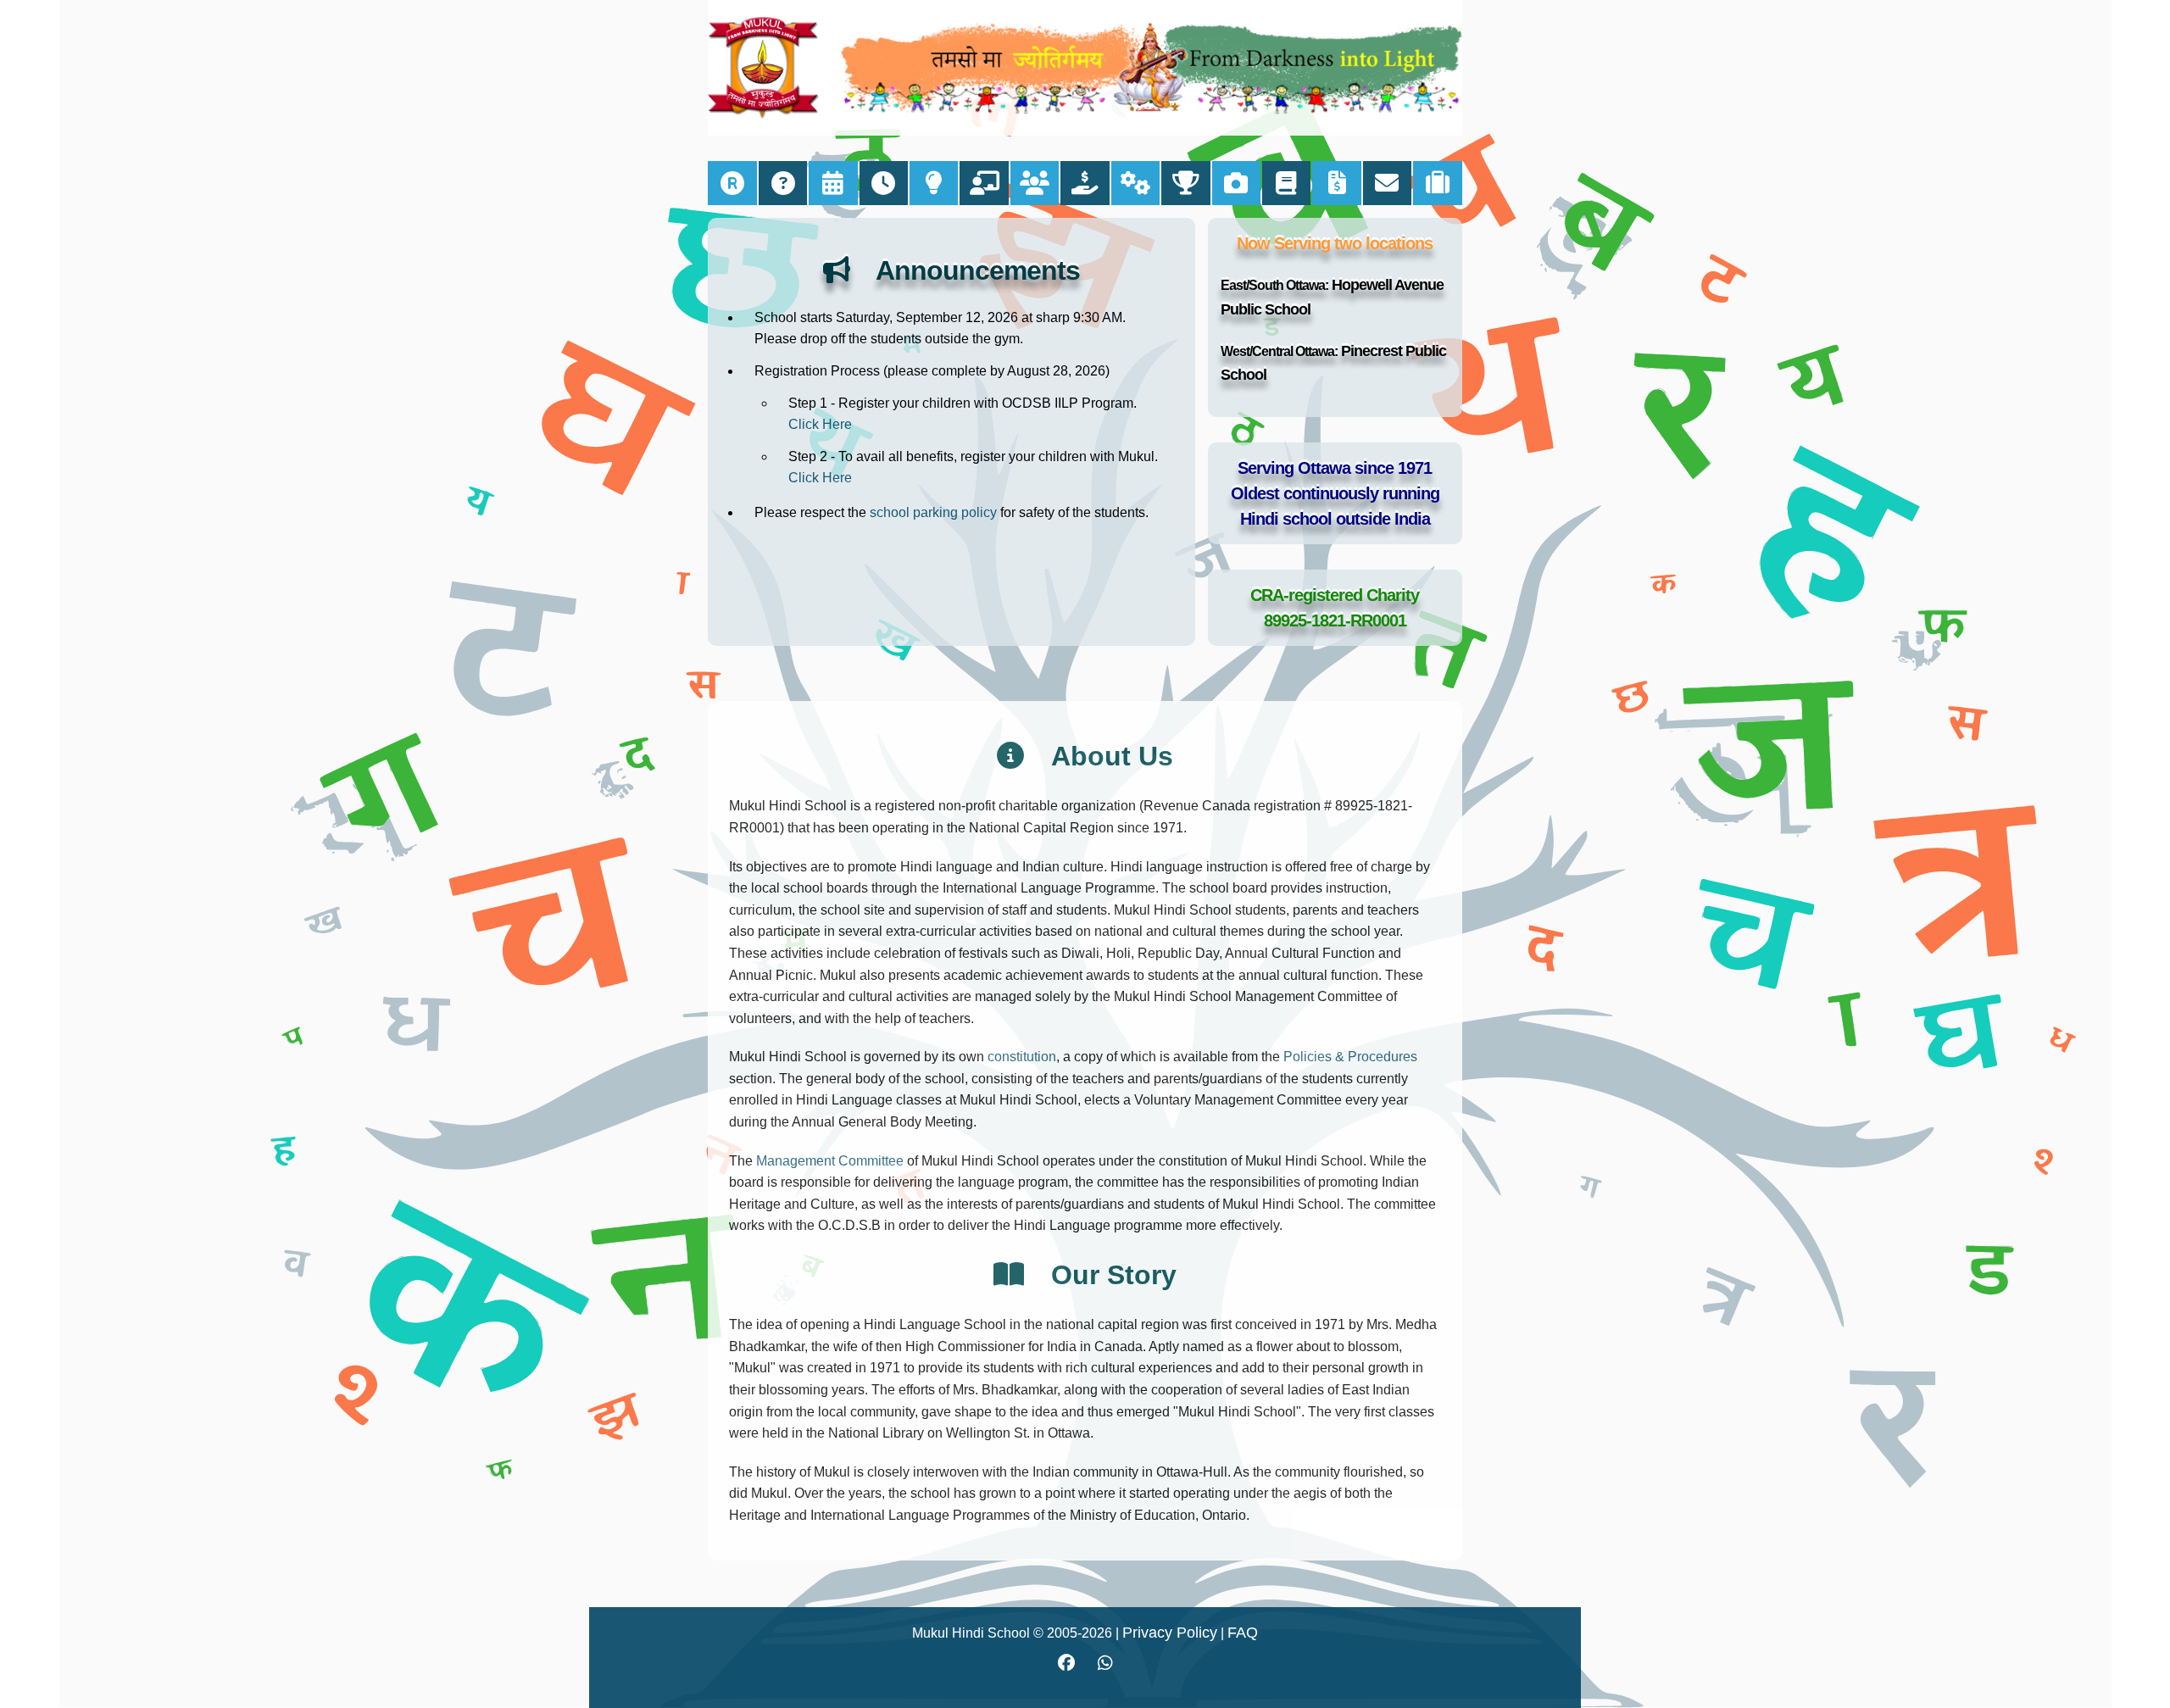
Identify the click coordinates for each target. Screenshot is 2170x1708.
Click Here (820, 424)
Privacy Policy (1170, 1633)
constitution (1022, 1057)
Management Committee (830, 1161)
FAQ (1243, 1633)
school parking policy (933, 512)
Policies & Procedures (1350, 1057)
